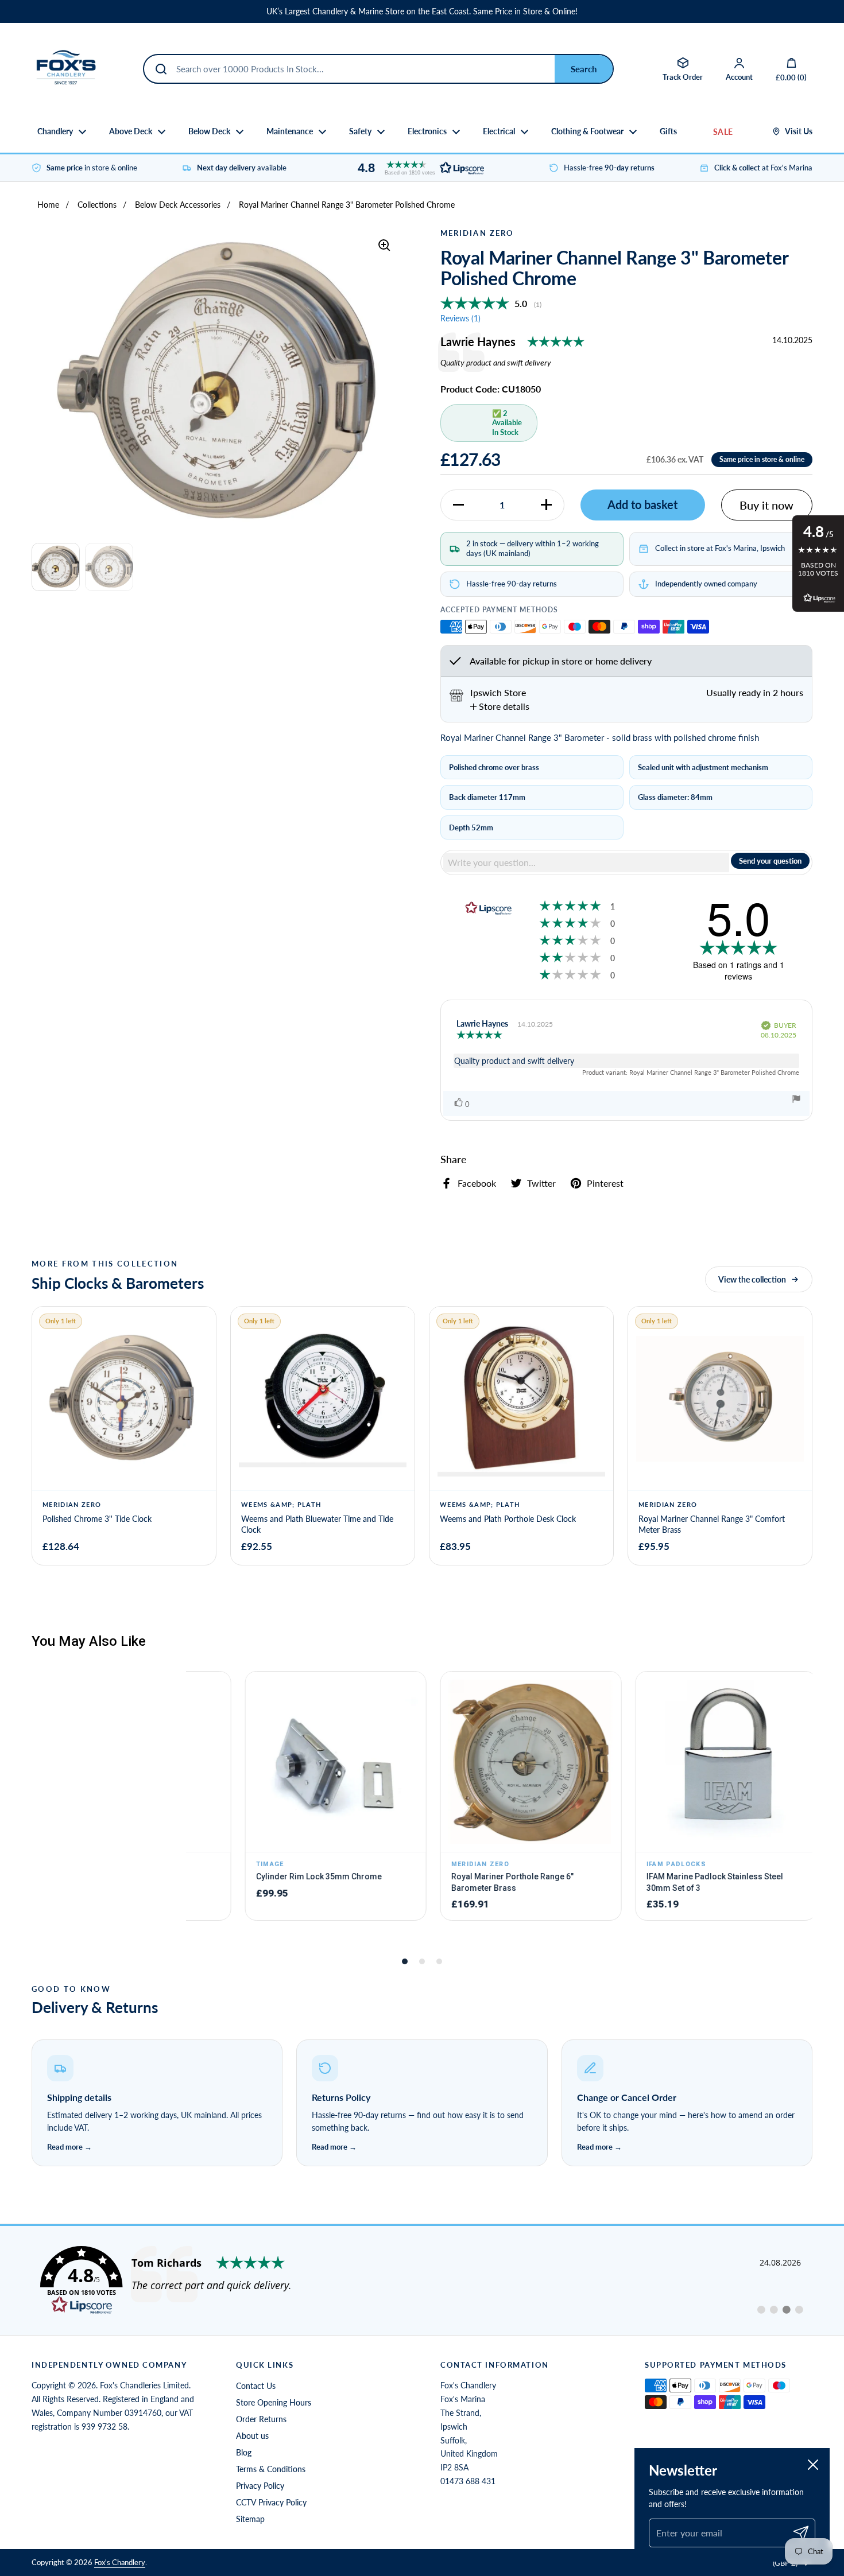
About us (252, 2436)
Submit (584, 69)
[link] (422, 2280)
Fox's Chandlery (120, 2562)
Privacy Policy (260, 2486)
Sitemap (250, 2519)
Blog (244, 2452)
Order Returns (261, 2419)
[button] (418, 168)
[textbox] (586, 862)
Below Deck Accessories (178, 205)
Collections (97, 205)
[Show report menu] (796, 1100)
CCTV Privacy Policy (271, 2502)
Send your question (770, 861)
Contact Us (256, 2386)
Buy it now (766, 505)
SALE (723, 132)
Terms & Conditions (271, 2469)
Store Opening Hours (274, 2402)
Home (48, 205)
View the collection (752, 1279)
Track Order (683, 77)
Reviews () (460, 318)
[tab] (500, 706)
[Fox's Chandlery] (66, 69)
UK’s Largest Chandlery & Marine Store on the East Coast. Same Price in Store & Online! (422, 11)
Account (739, 77)
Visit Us (799, 131)
